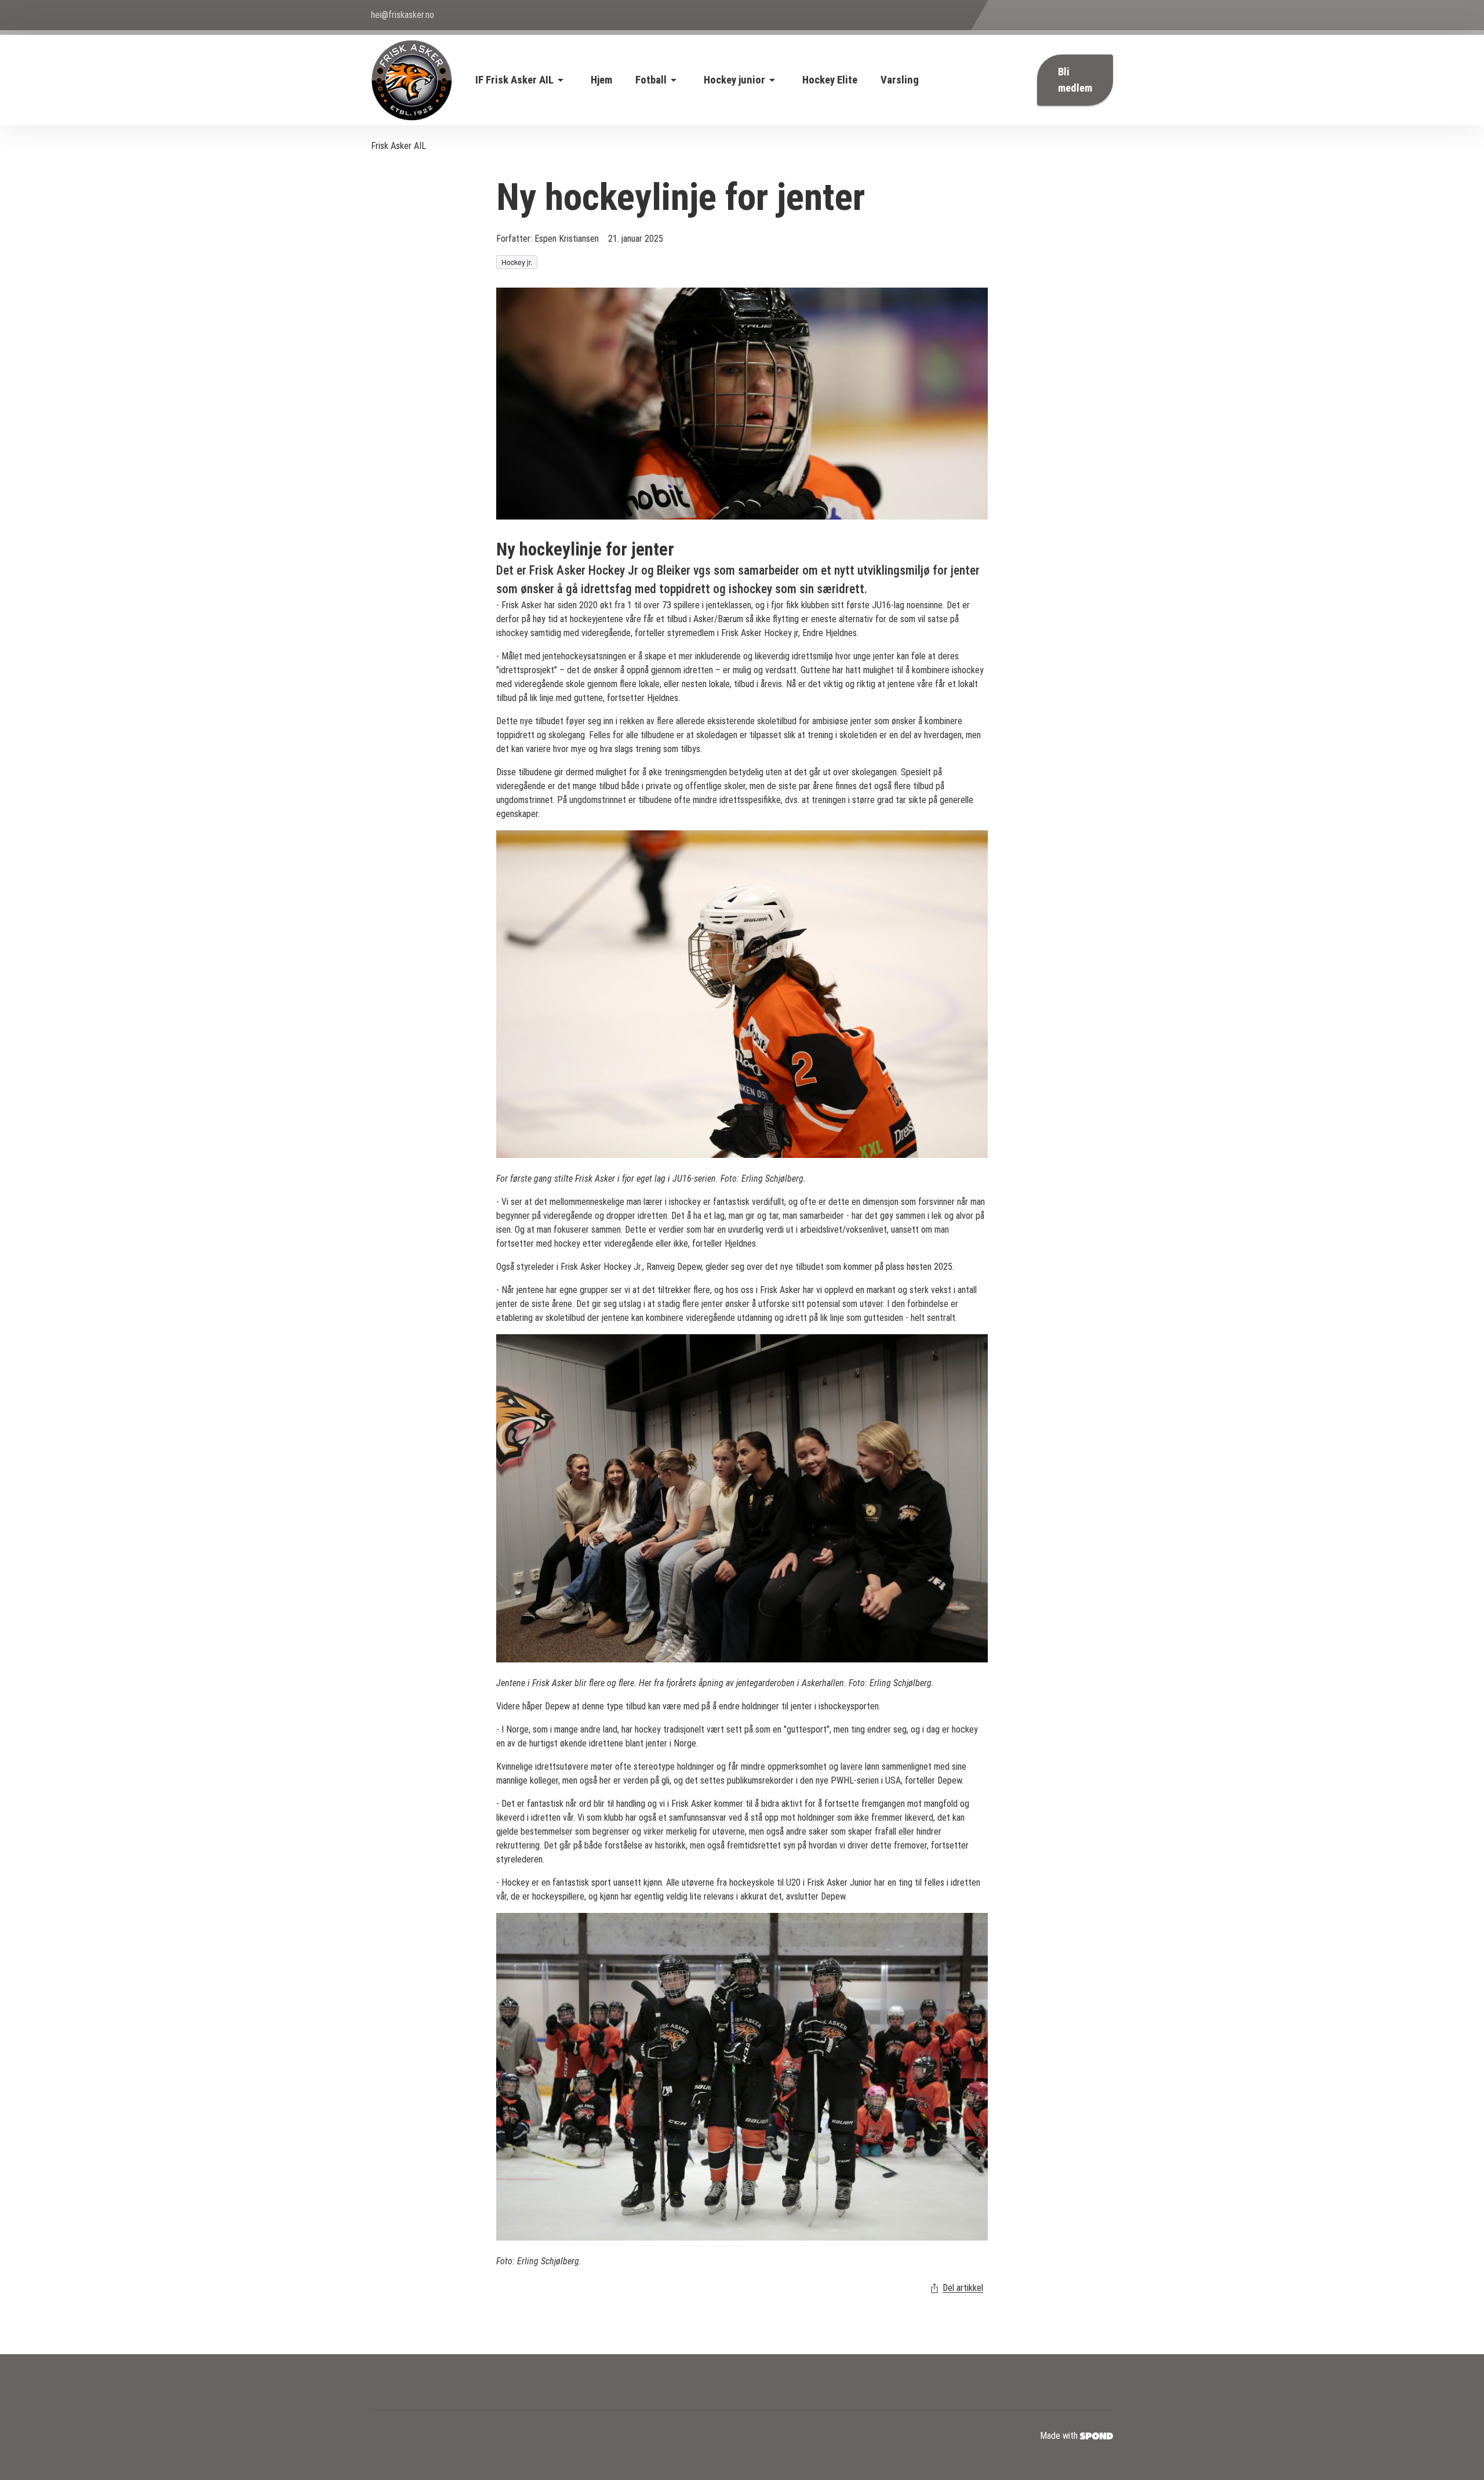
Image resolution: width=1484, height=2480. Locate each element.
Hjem (601, 80)
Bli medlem (1075, 80)
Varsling (900, 80)
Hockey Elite (830, 80)
